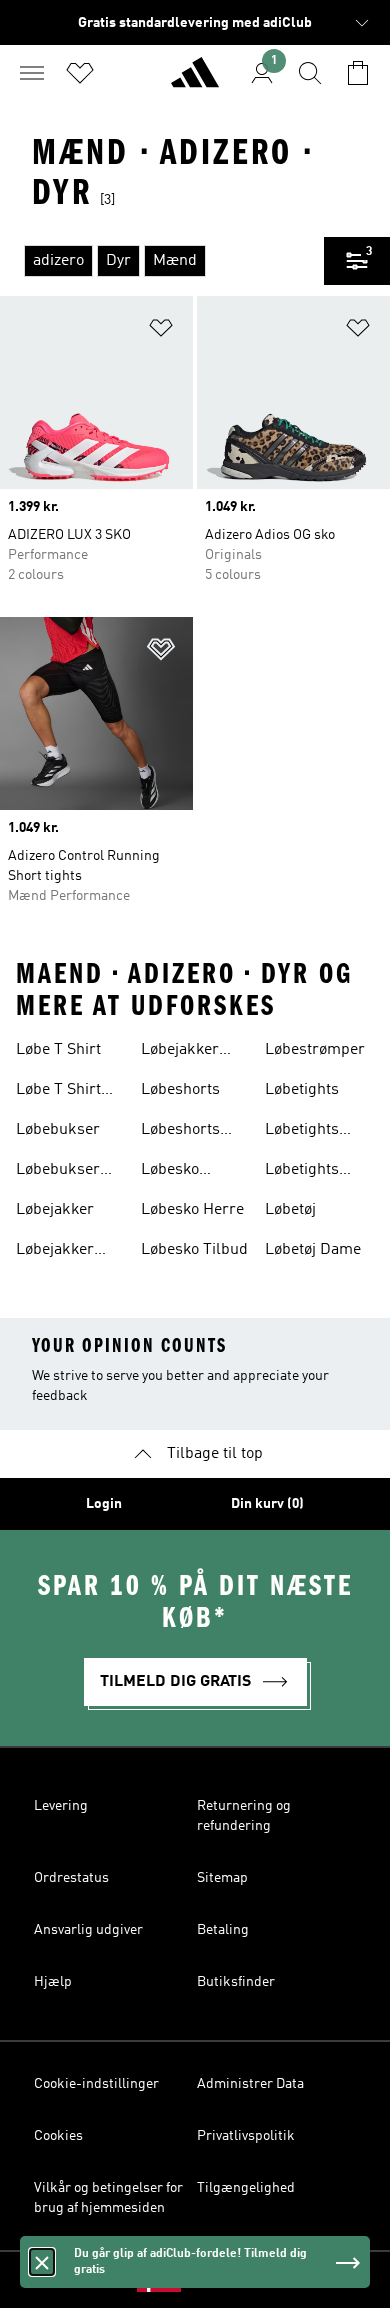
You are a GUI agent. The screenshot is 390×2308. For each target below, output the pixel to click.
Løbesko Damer (170, 1172)
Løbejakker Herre (180, 1052)
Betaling (223, 1930)
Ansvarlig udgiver (88, 1930)
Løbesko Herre (192, 1210)
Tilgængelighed (246, 2188)
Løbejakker (55, 1210)
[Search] (310, 73)
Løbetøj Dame (313, 1250)
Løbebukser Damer (58, 1172)
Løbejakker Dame (55, 1252)
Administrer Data (250, 2084)
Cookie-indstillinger (96, 2084)
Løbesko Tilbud (194, 1250)
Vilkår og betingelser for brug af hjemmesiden (108, 2198)
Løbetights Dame (302, 1132)
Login (104, 1504)
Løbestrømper (315, 1050)
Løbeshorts (180, 1090)
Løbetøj (290, 1210)
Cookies (58, 2136)
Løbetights (302, 1090)
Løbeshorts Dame (180, 1132)
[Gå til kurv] (358, 73)
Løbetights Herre (302, 1172)
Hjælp (53, 1982)
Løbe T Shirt (58, 1050)
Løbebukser (58, 1130)
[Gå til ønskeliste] (80, 73)
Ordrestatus (71, 1878)
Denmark (225, 2280)
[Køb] (195, 81)
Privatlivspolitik (246, 2136)
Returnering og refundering (244, 1816)
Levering (61, 1806)
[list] (162, 261)
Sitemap (222, 1878)
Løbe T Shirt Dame (58, 1092)
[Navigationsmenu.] (32, 73)
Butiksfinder (236, 1982)
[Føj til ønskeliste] (161, 331)
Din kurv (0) (267, 1504)
